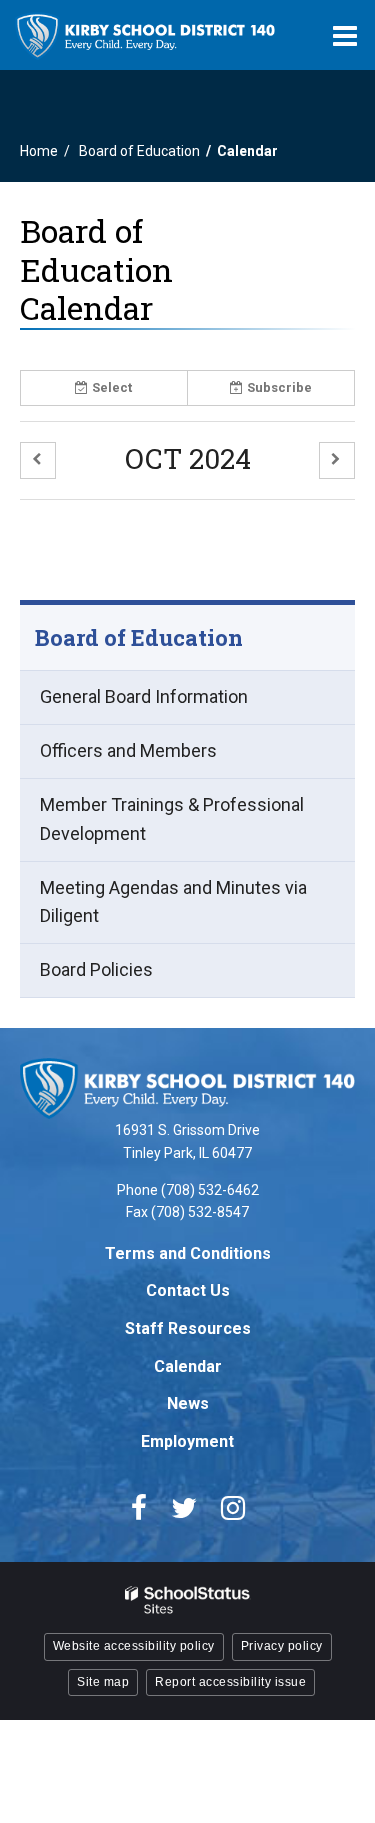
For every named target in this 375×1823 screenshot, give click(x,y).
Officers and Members (128, 750)
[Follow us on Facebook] (139, 1508)
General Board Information (144, 696)
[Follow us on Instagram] (233, 1508)
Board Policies (96, 969)
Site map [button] (103, 1682)
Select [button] (112, 387)
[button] (38, 460)
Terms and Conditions (188, 1253)
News (188, 1403)
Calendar (188, 1366)
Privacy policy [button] (282, 1646)
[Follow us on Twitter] (184, 1508)
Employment (187, 1441)
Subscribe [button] (279, 387)
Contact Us (188, 1290)
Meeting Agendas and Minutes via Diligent (173, 910)
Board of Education (139, 151)
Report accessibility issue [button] (230, 1682)
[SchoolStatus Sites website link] (188, 1600)
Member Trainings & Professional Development (172, 819)
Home (39, 151)
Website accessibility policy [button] (134, 1646)
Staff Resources (188, 1328)
